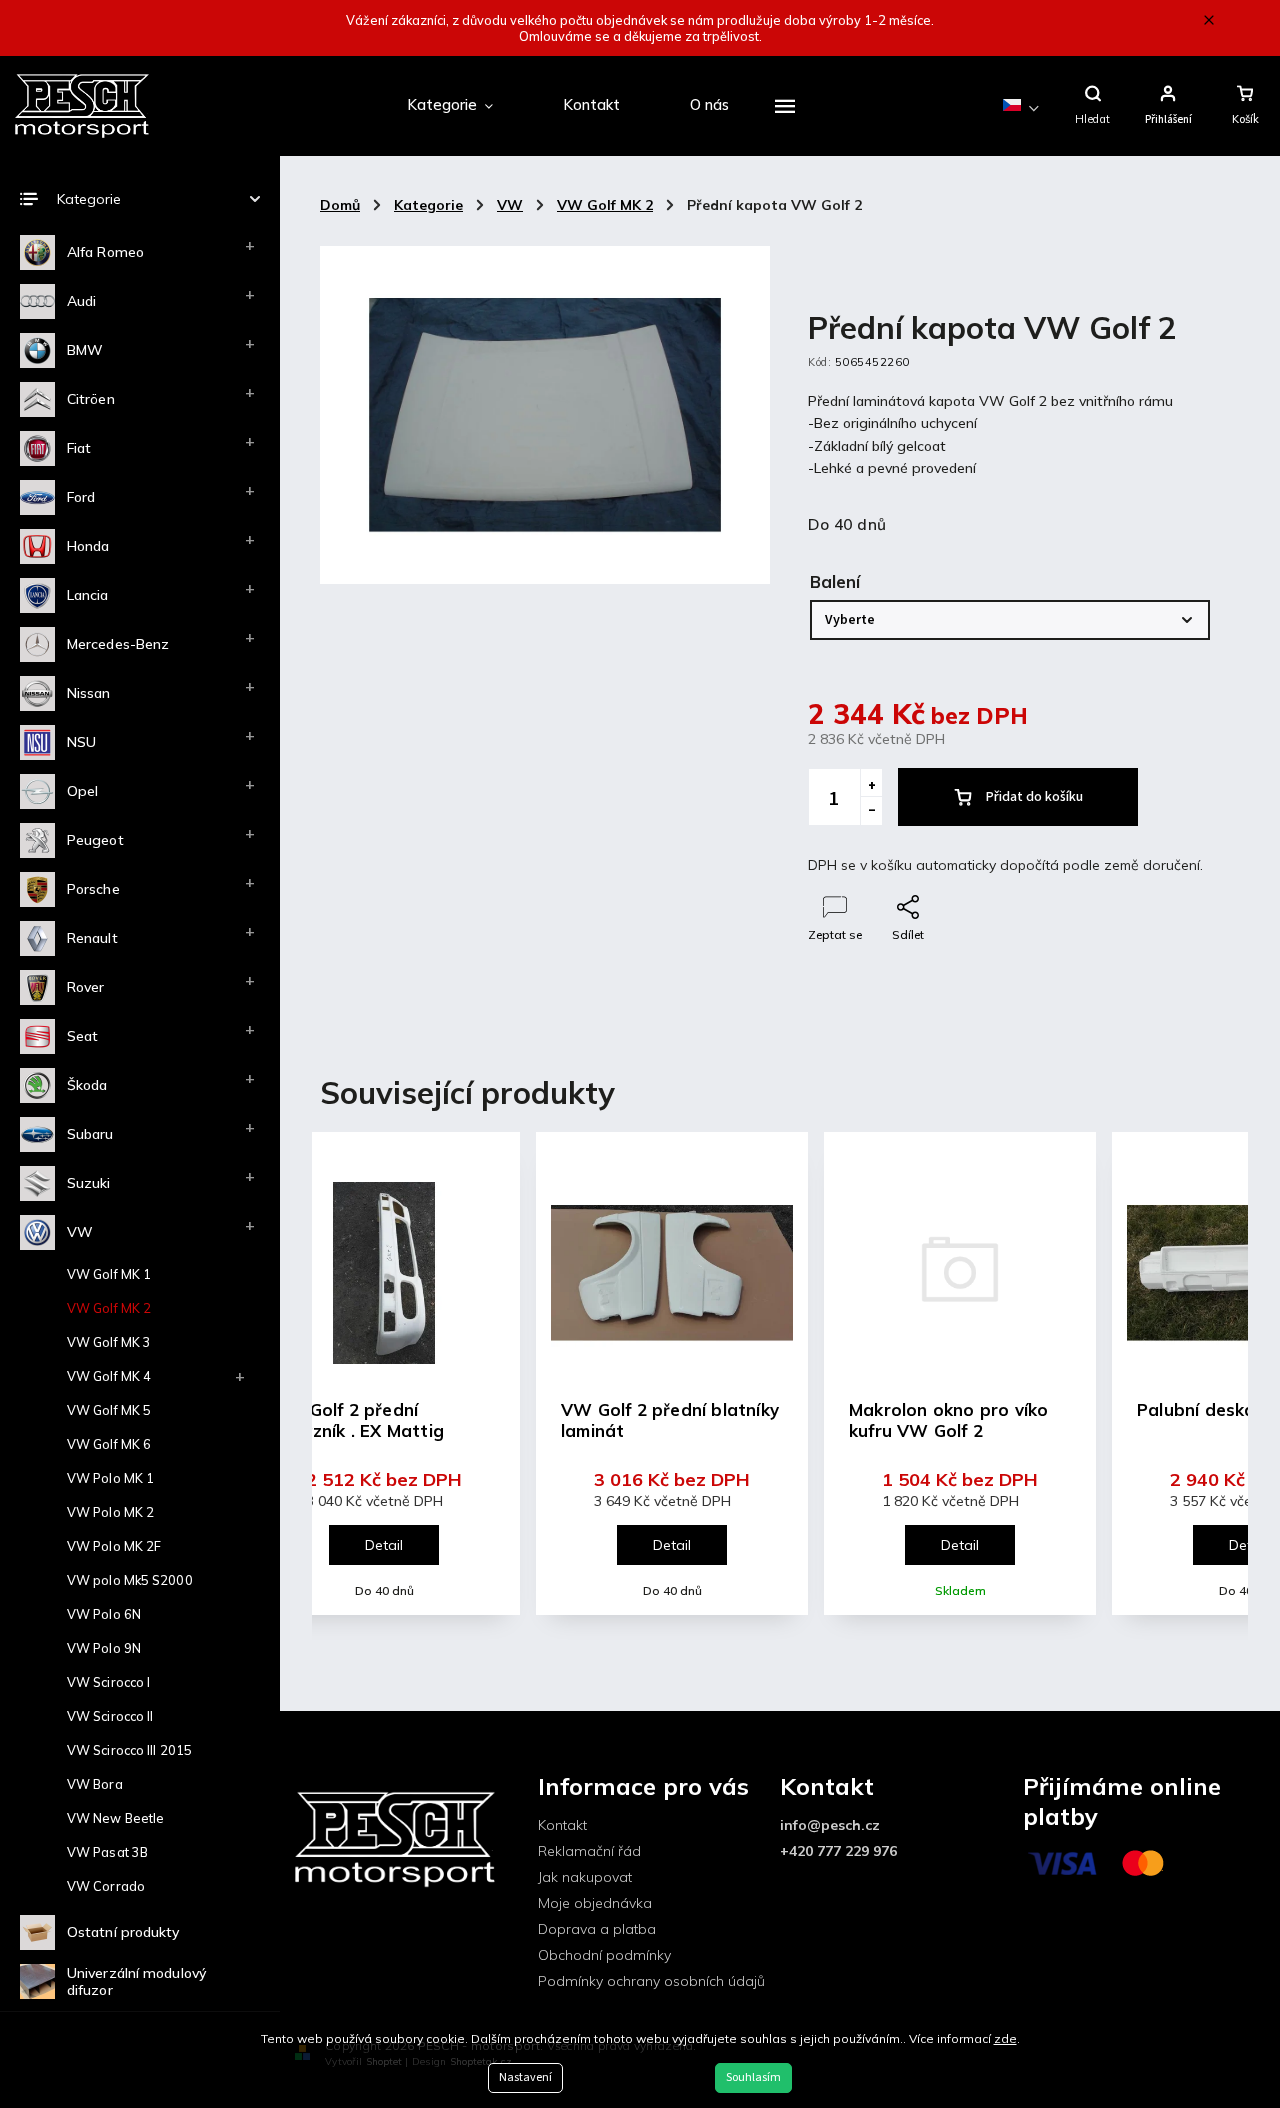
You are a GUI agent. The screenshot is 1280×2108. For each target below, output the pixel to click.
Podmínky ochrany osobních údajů (651, 1981)
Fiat (79, 448)
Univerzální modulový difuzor (136, 1981)
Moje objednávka (595, 1903)
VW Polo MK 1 (110, 1478)
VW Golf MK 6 (109, 1444)
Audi (81, 301)
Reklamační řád (589, 1851)
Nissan (89, 693)
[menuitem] (450, 106)
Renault (92, 938)
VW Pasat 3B (107, 1852)
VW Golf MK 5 (109, 1410)
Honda (88, 546)
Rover (86, 987)
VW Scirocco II (110, 1716)
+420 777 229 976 (838, 1851)
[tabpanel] (672, 1373)
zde (1005, 2038)
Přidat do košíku (1034, 797)
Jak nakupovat (585, 1877)
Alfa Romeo (105, 252)
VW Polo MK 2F (114, 1546)
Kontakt (562, 1825)
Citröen (91, 399)
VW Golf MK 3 (109, 1342)
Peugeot (95, 840)
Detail (384, 1545)
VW (80, 1232)
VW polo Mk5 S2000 (130, 1580)
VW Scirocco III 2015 (129, 1750)
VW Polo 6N (104, 1614)
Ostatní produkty (123, 1932)
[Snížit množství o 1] (871, 811)
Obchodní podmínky (604, 1955)
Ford (81, 497)
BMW (85, 350)
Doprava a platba (597, 1929)
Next (1220, 1391)
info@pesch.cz (830, 1825)
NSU (81, 742)
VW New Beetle (115, 1818)
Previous (346, 1391)
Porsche (93, 889)
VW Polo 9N (104, 1648)
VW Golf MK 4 (109, 1376)
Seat (82, 1036)
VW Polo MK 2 (110, 1512)
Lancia (88, 595)
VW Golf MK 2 (109, 1308)
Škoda (87, 1085)
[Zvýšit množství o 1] (871, 783)
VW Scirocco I (108, 1682)
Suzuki (89, 1183)
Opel (82, 791)
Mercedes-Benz (118, 644)
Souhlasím (753, 2077)
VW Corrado (106, 1886)
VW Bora (95, 1784)
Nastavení (525, 2077)
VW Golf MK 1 (109, 1274)
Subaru (90, 1134)
